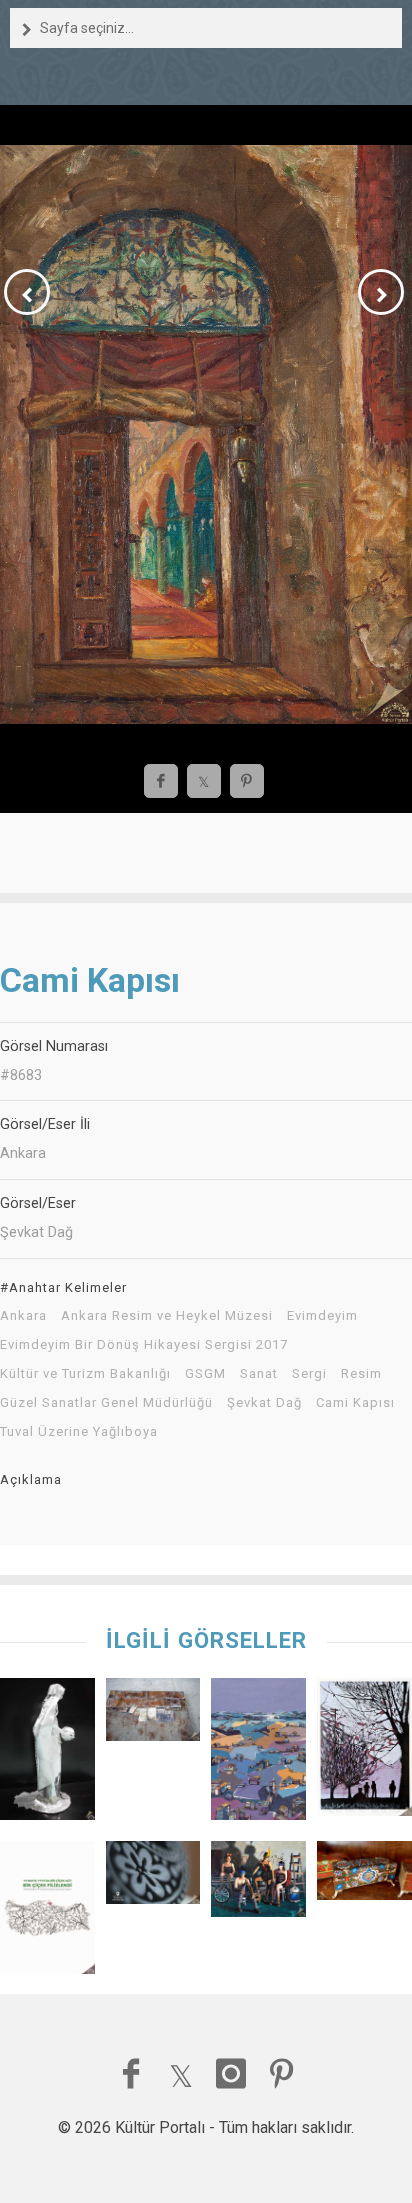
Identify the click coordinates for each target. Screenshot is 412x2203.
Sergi (309, 1374)
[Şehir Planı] (258, 1754)
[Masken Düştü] (258, 1884)
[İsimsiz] (47, 1754)
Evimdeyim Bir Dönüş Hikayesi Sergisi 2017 (144, 1345)
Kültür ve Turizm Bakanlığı (85, 1374)
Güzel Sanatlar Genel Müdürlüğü (106, 1403)
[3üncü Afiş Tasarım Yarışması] (47, 1912)
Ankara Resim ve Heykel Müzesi (167, 1316)
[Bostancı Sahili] (364, 1752)
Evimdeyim (322, 1316)
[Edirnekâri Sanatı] (364, 1875)
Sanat (259, 1374)
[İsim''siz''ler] (153, 1714)
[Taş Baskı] (153, 1877)
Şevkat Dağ (264, 1403)
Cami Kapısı (355, 1403)
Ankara (23, 1316)
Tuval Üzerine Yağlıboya (79, 1432)
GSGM (205, 1374)
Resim (361, 1374)
